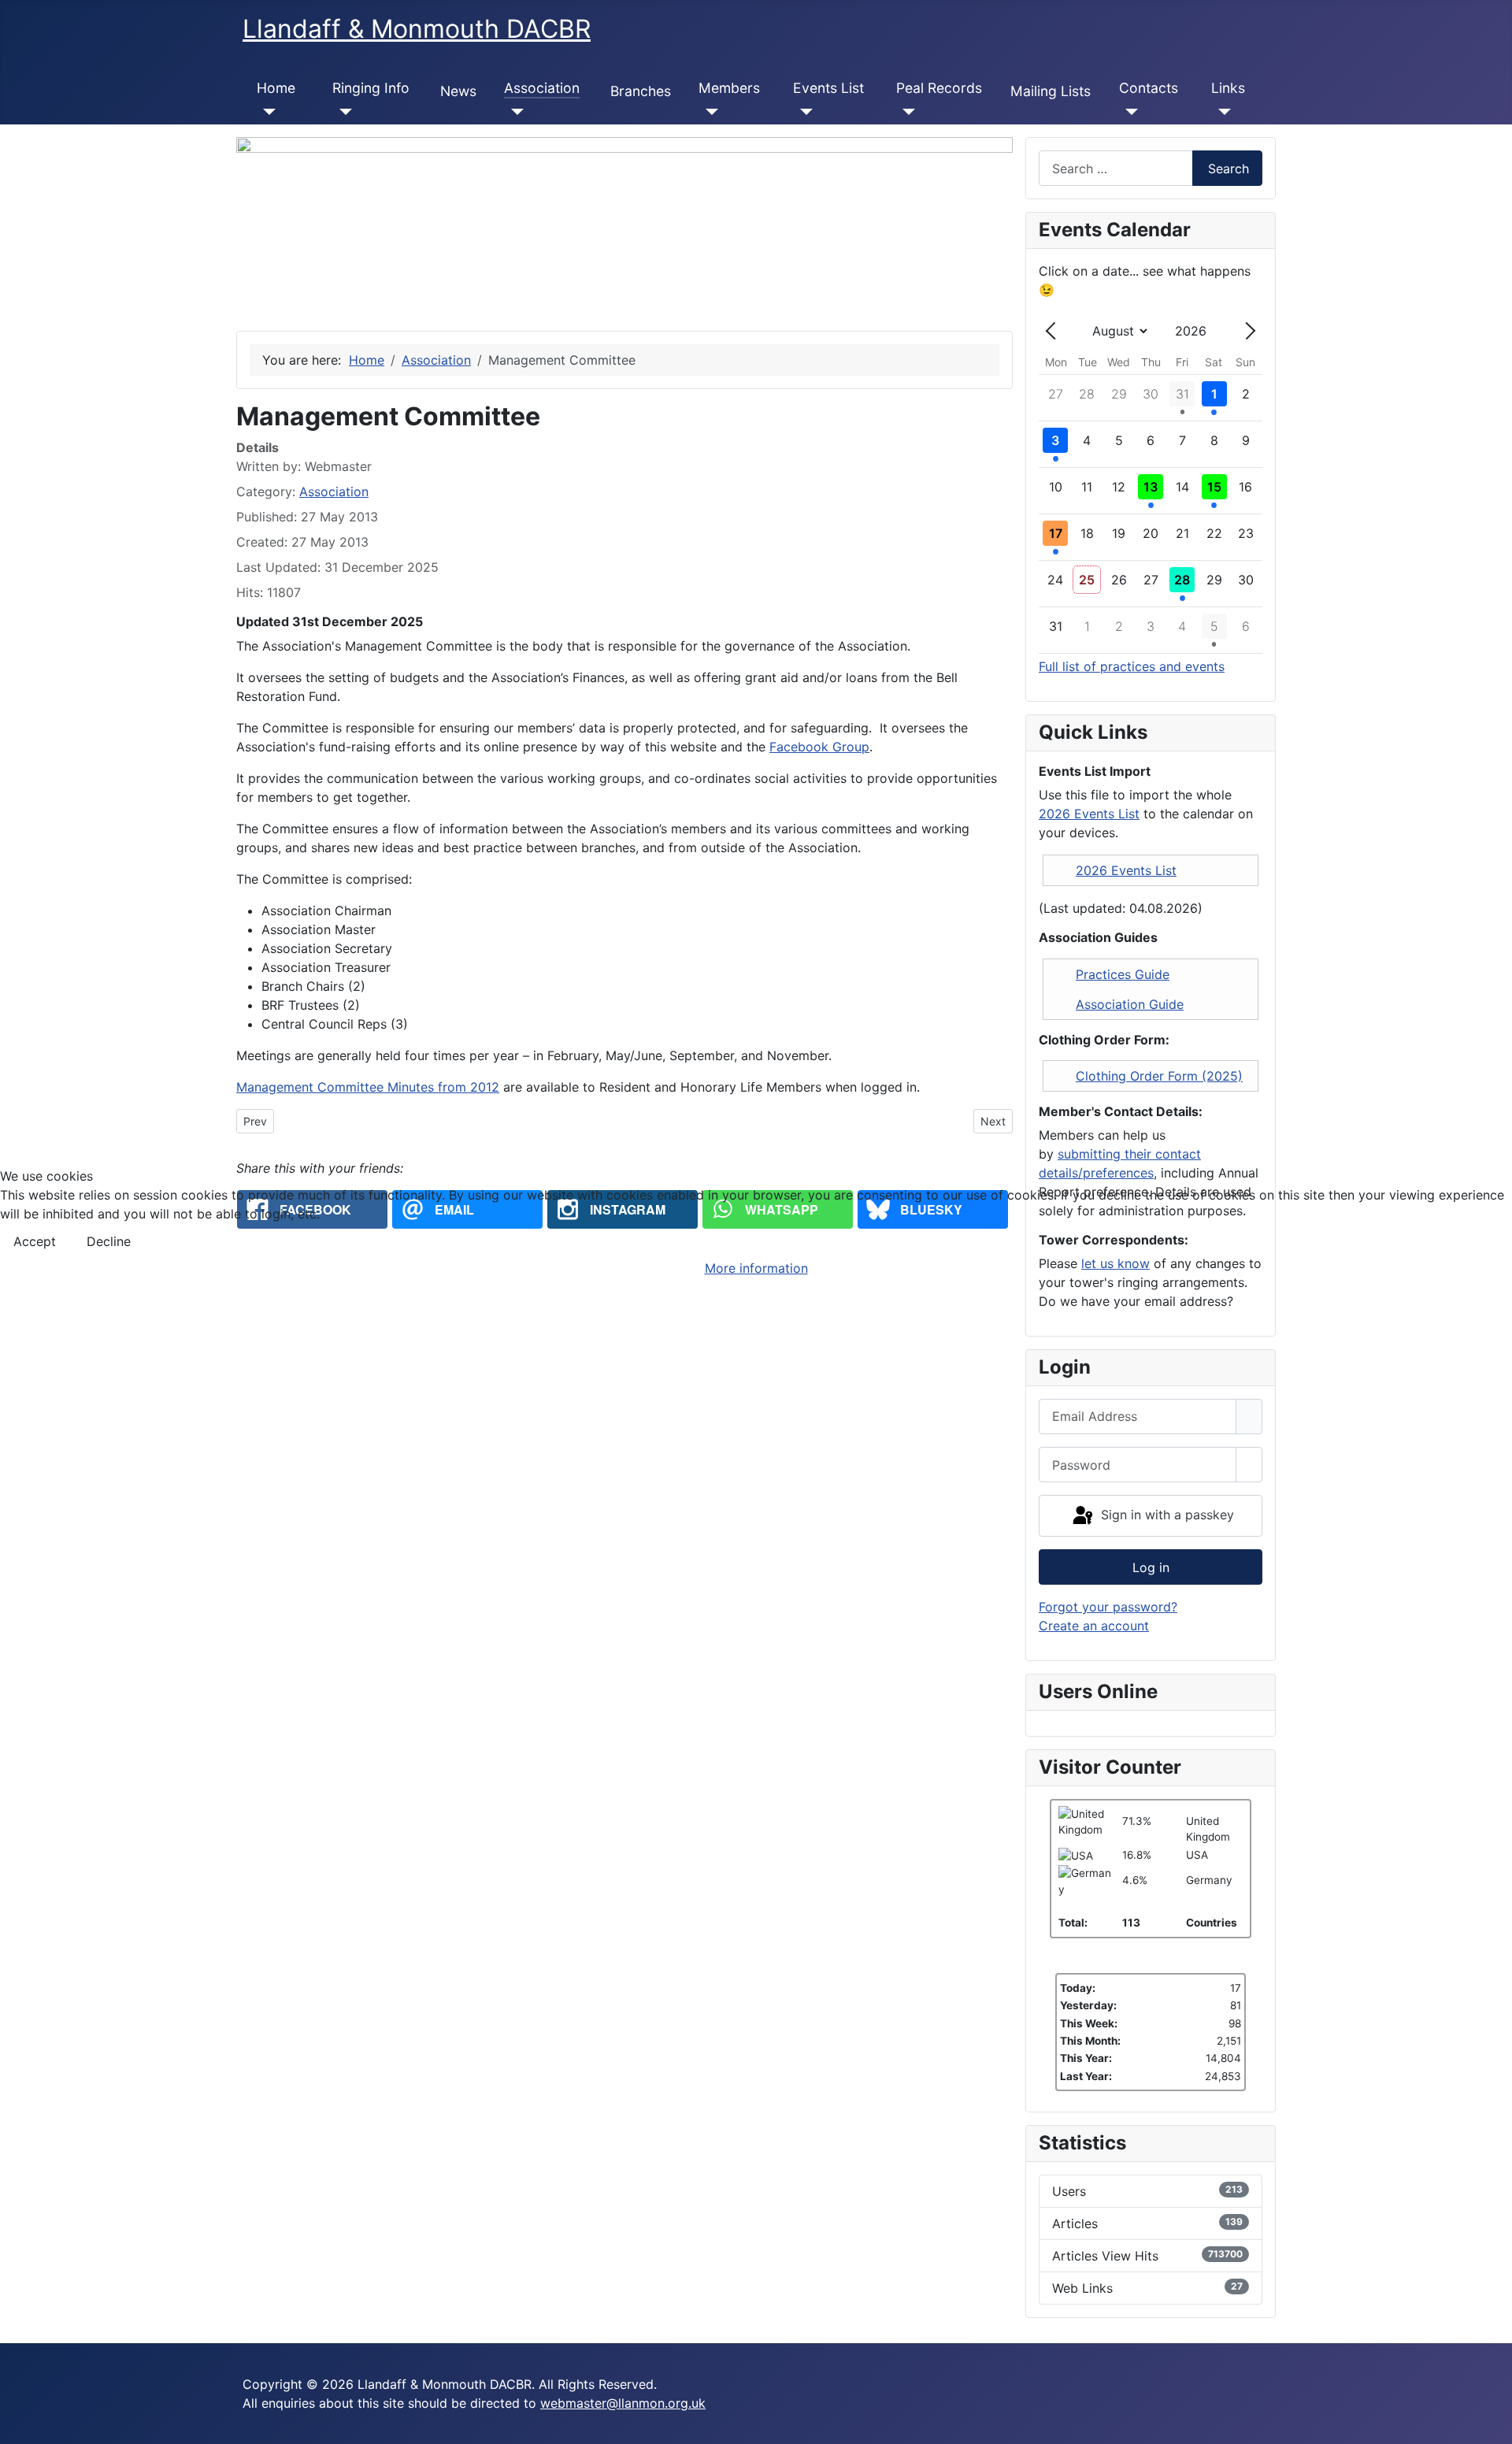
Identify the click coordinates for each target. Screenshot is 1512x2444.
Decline (109, 1241)
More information (756, 1268)
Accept (35, 1241)
